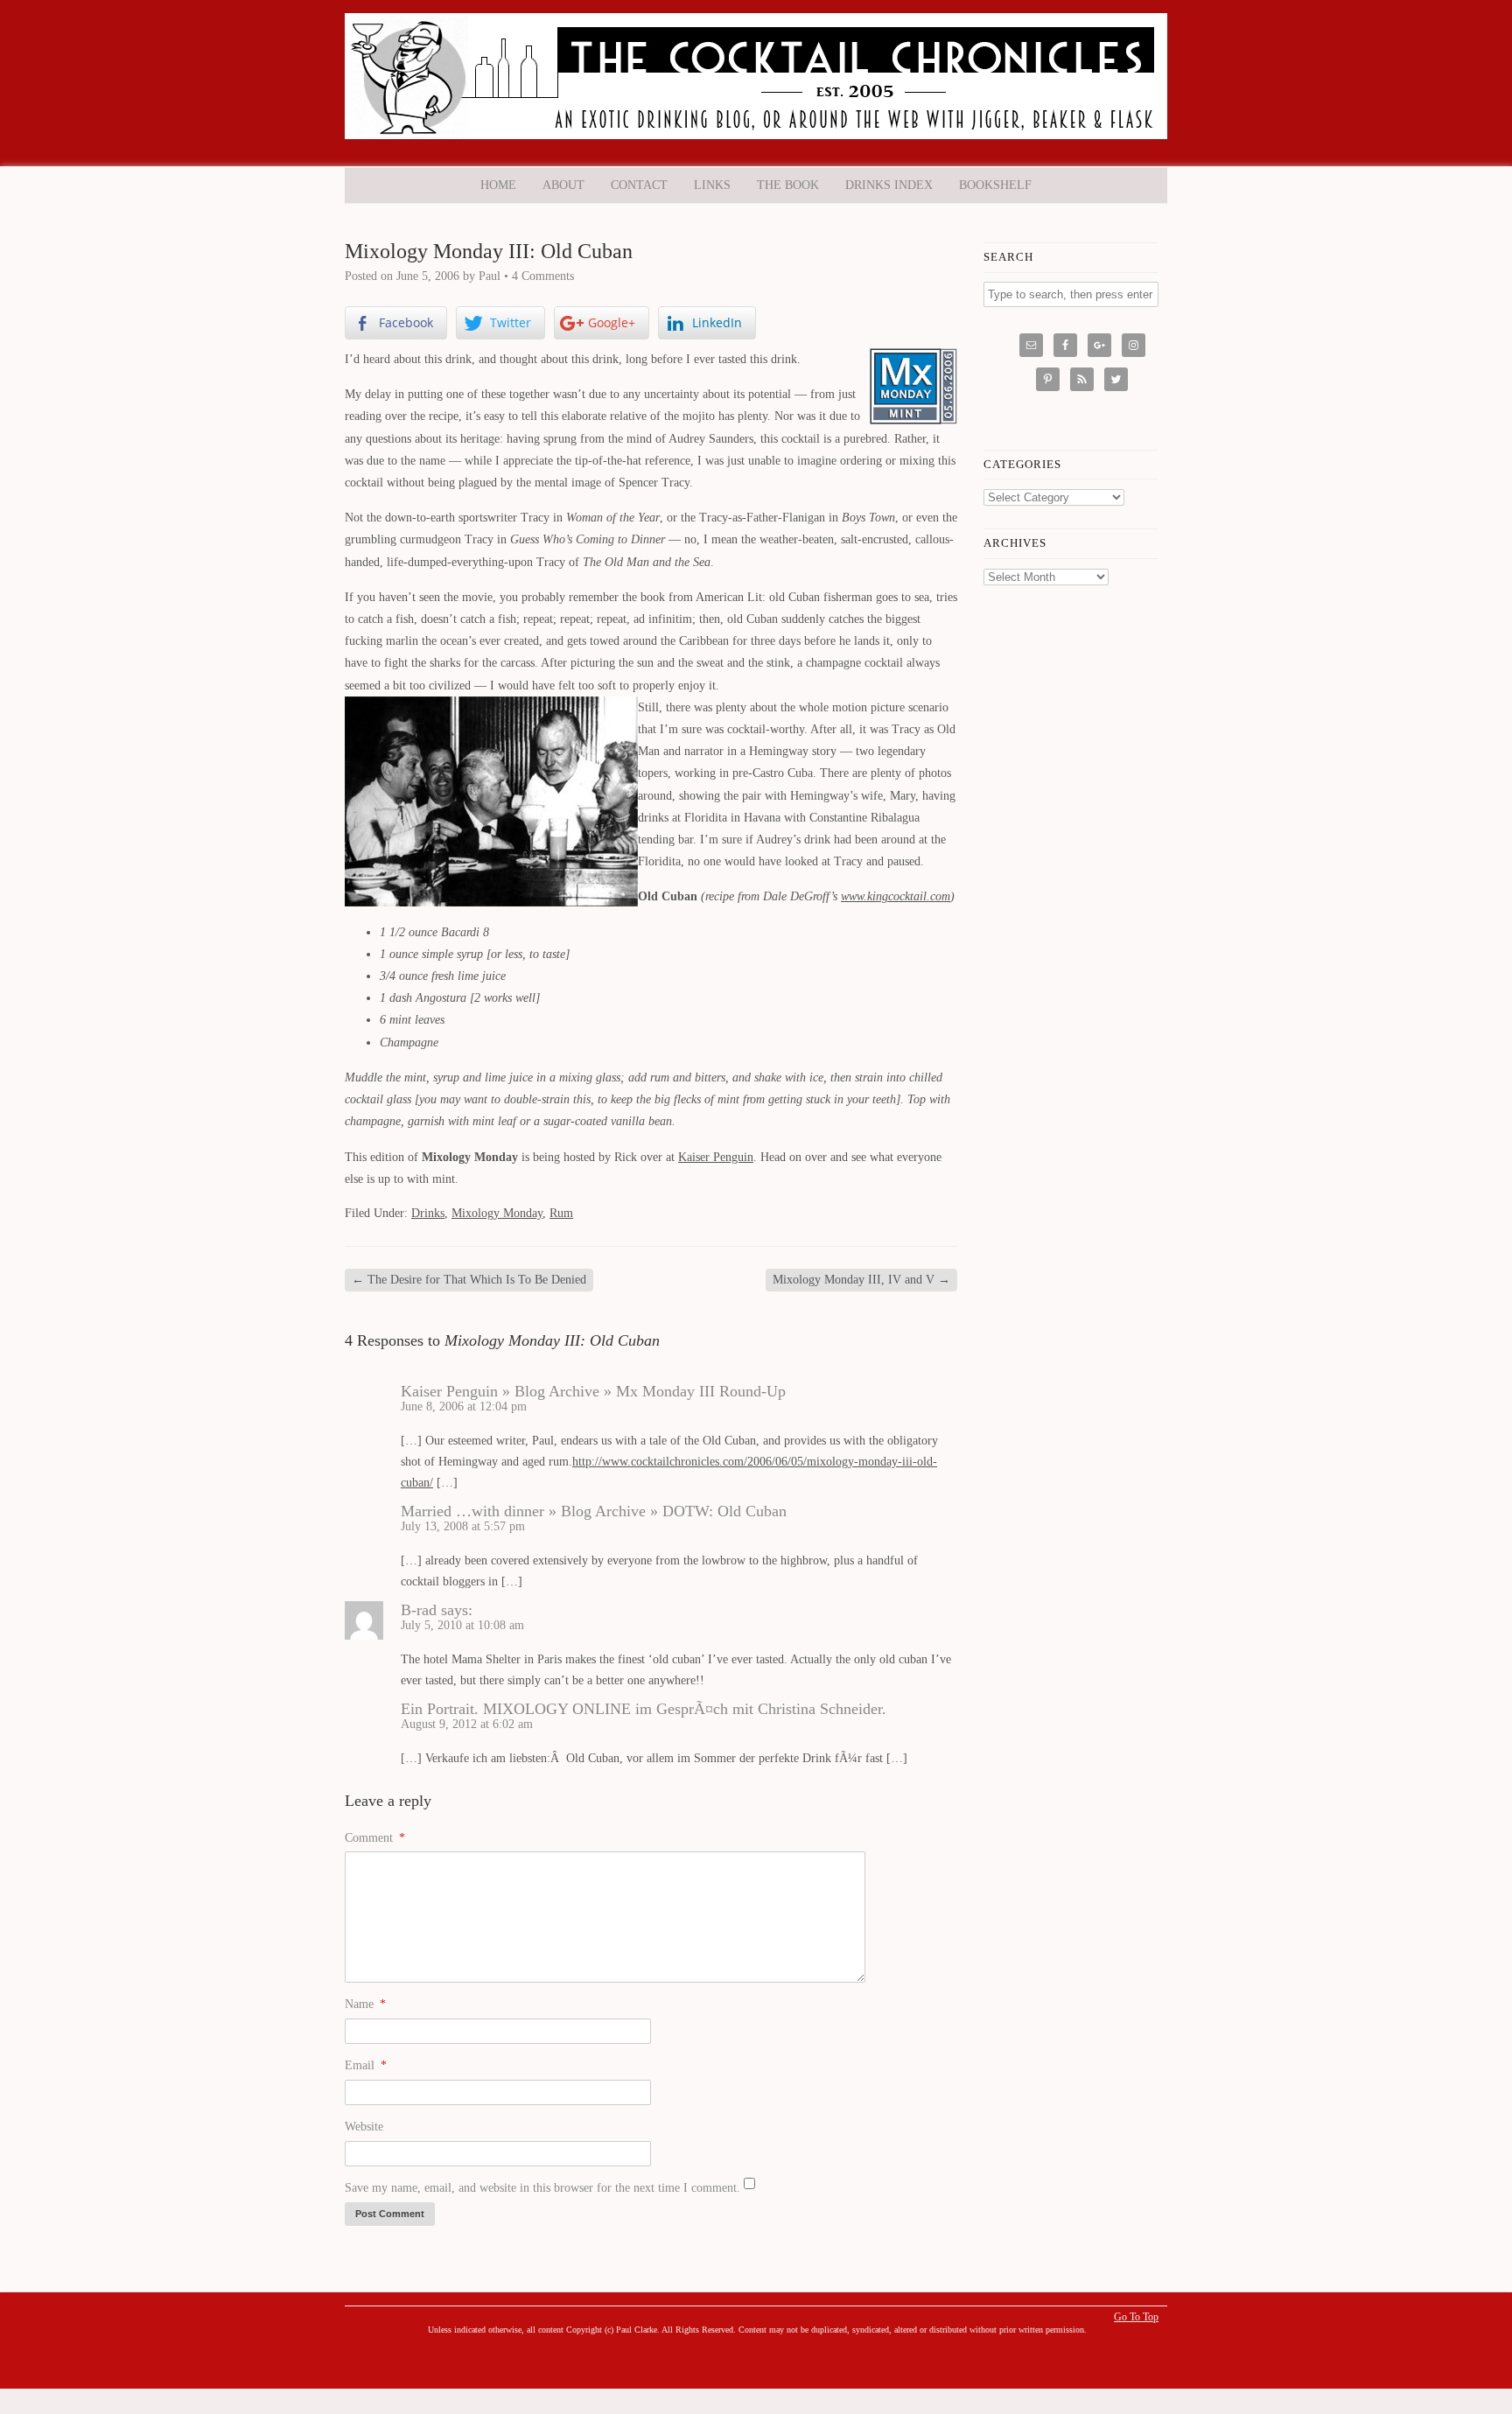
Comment (375, 1838)
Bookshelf (995, 185)
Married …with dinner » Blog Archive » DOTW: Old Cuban (594, 1511)
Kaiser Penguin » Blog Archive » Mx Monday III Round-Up (593, 1391)
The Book (788, 185)
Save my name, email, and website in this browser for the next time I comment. (542, 2188)
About (563, 185)
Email (366, 2065)
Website (364, 2127)
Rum (561, 1213)
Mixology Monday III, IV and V (861, 1280)
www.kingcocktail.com (896, 896)
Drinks (428, 1213)
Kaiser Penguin (716, 1157)
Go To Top (1136, 2317)
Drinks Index (889, 185)
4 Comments (543, 276)
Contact (639, 185)
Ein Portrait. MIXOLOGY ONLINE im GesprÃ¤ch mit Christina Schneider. (644, 1709)
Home (498, 185)
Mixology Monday (497, 1213)
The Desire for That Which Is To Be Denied (469, 1280)
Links (712, 185)
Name (365, 2004)
